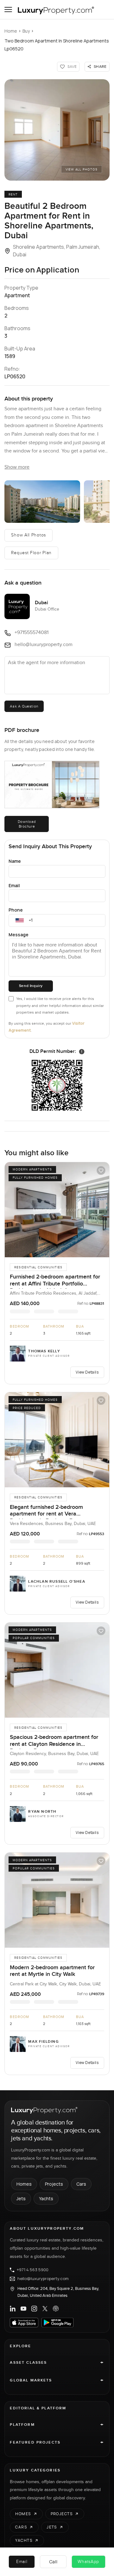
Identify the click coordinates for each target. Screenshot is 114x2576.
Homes (24, 2184)
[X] (45, 2309)
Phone (16, 910)
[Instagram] (34, 2309)
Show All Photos (28, 535)
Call (53, 2562)
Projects (54, 2184)
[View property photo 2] (42, 502)
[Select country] (20, 920)
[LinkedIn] (13, 2309)
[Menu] (8, 10)
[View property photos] (57, 130)
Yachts (46, 2198)
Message (19, 935)
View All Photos (82, 170)
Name (15, 861)
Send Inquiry (31, 986)
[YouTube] (23, 2309)
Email (14, 885)
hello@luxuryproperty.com (43, 2279)
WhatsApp (88, 2562)
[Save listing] (101, 1170)
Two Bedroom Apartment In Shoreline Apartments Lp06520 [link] (57, 45)
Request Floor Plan (31, 553)
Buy (26, 31)
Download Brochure (27, 824)
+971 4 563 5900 (33, 2270)
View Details (87, 1372)
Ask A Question (24, 706)
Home (11, 31)
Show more (17, 467)
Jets (21, 2198)
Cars (81, 2184)
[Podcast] (56, 2309)
